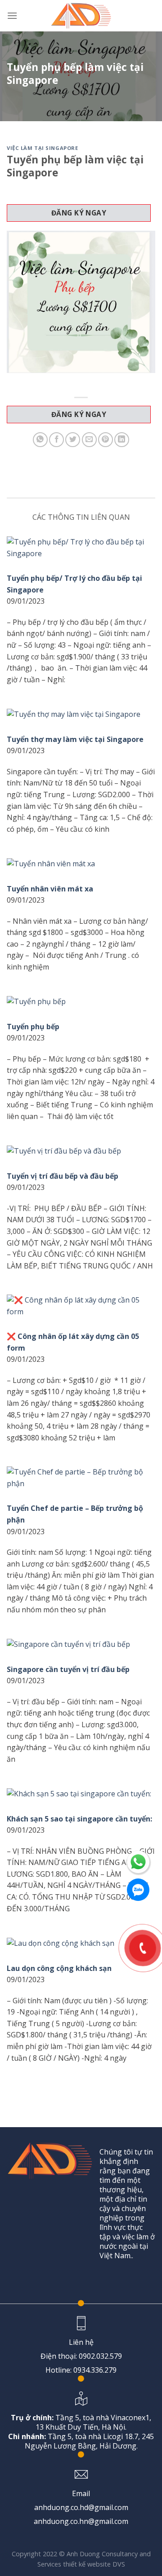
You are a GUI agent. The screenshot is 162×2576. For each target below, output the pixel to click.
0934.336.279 (95, 2370)
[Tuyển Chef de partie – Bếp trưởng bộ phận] (81, 1478)
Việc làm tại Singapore (42, 148)
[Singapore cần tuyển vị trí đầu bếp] (81, 1644)
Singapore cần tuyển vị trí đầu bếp (68, 1669)
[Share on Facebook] (56, 440)
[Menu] (12, 15)
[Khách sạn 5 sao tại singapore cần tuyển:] (81, 1794)
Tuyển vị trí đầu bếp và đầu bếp (63, 1176)
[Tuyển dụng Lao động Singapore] (81, 16)
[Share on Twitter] (73, 440)
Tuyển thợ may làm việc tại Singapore (75, 739)
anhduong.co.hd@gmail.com (81, 2507)
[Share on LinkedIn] (122, 440)
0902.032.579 (100, 2356)
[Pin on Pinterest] (106, 440)
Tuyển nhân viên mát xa (50, 889)
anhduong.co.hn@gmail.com (81, 2521)
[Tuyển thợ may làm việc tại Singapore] (81, 714)
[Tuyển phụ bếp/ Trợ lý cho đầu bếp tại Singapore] (81, 548)
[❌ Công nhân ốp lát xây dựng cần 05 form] (81, 1306)
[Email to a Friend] (89, 440)
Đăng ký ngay (79, 213)
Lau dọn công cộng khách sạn (59, 1968)
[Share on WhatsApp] (40, 440)
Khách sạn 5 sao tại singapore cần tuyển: (79, 1819)
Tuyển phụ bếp (33, 1027)
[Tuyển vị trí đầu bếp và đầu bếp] (81, 1151)
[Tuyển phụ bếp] (81, 1002)
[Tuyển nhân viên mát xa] (81, 864)
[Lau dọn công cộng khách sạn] (81, 1943)
